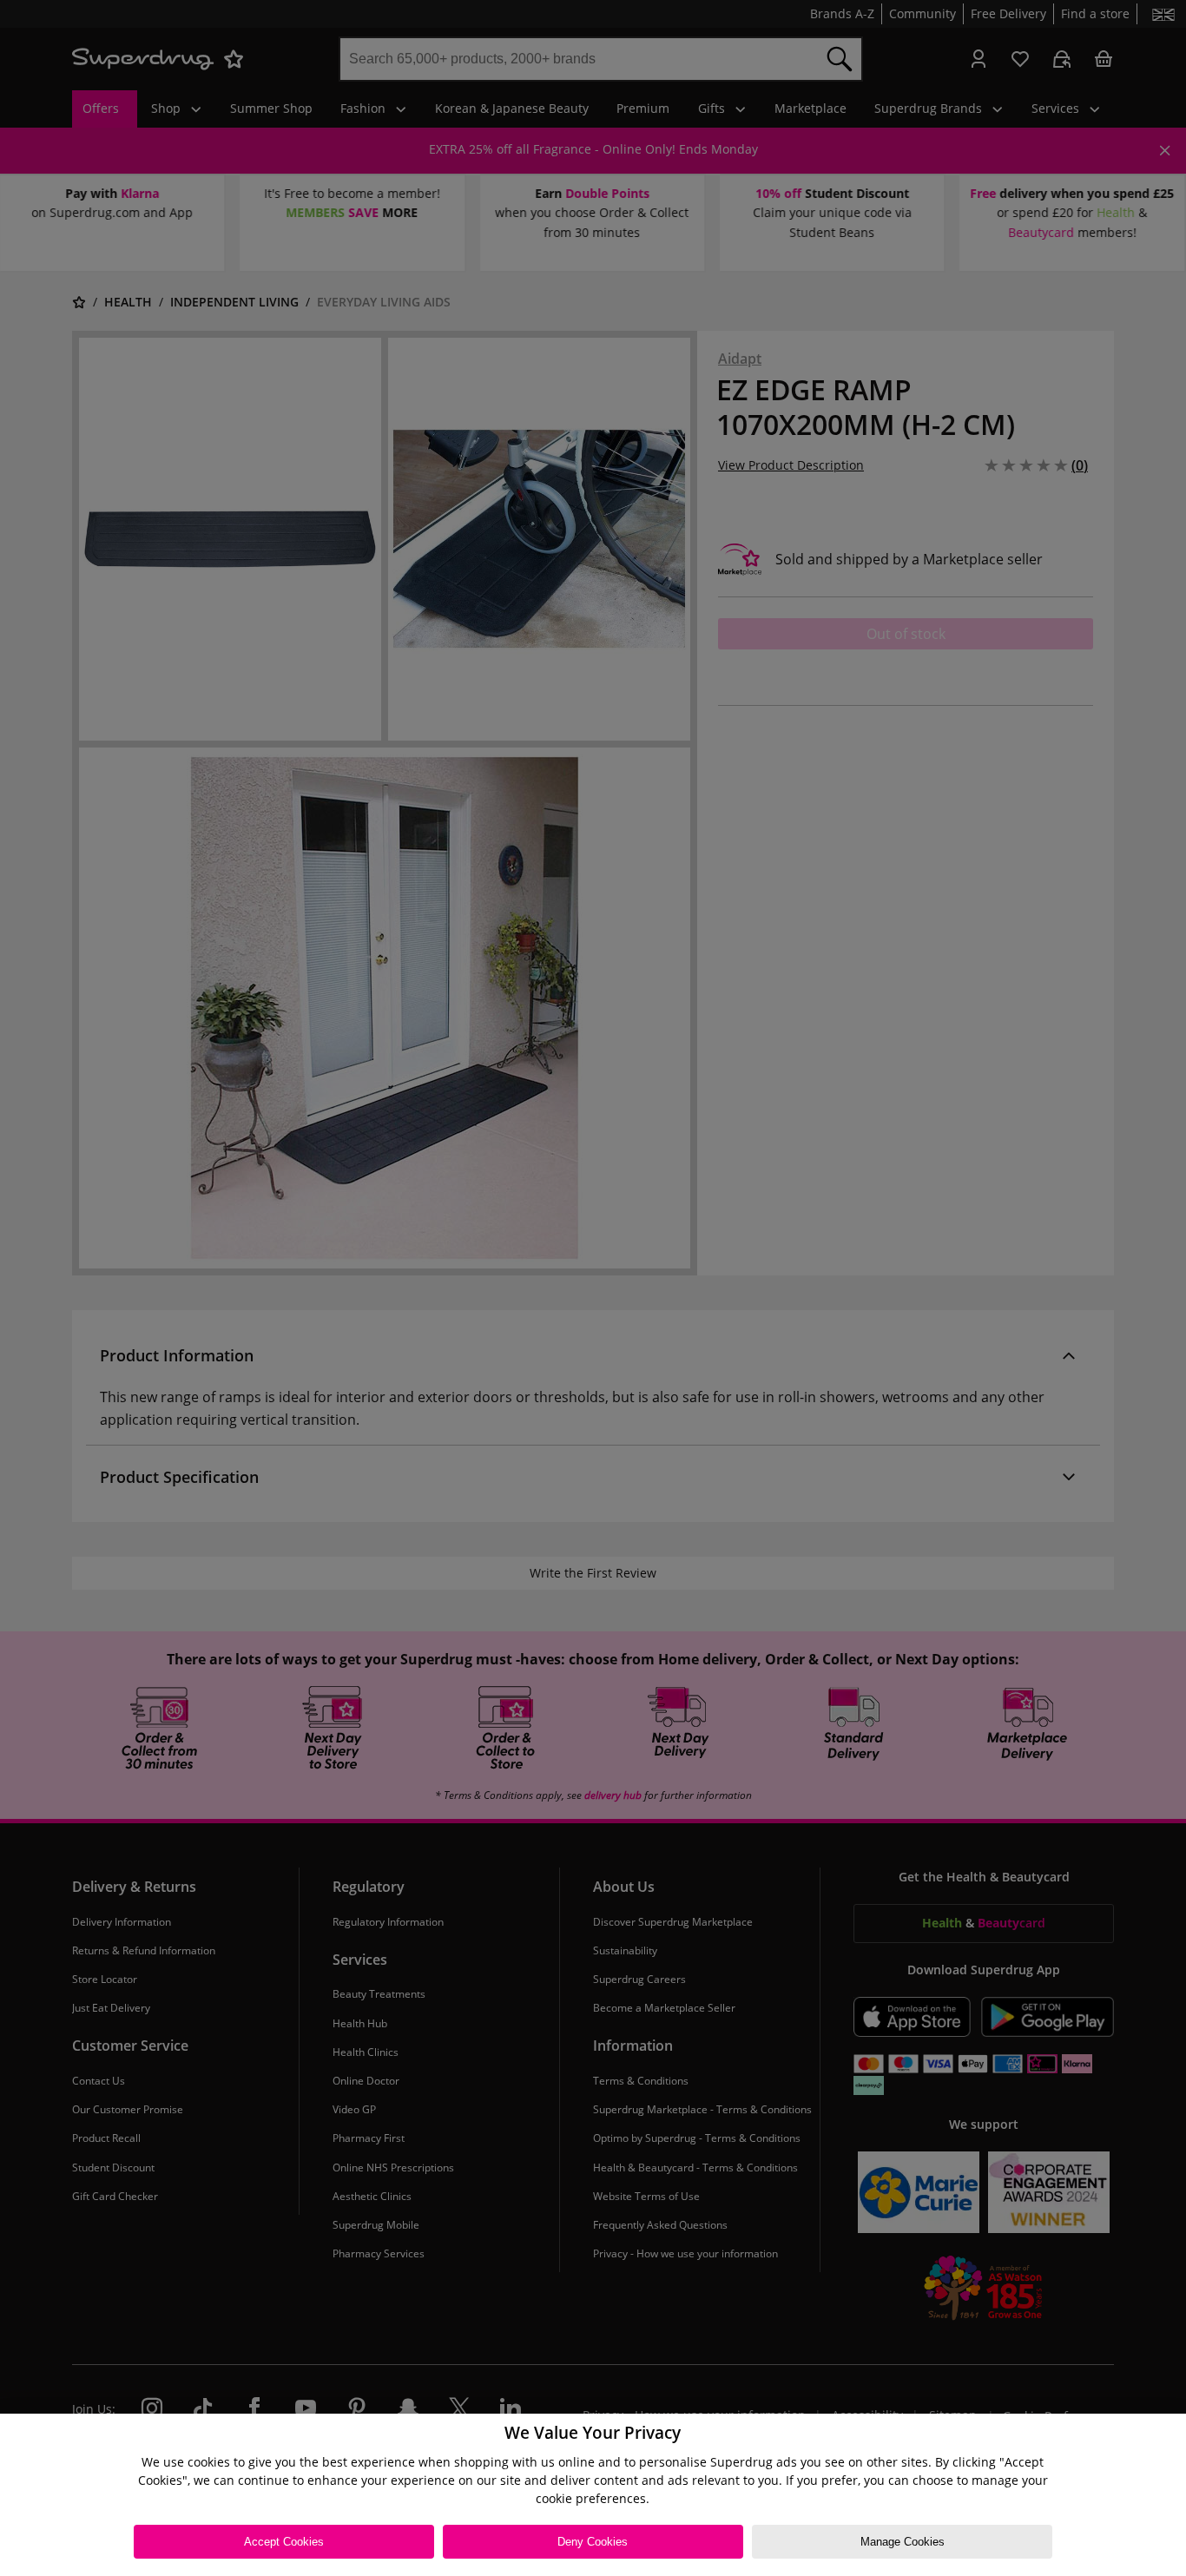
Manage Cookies (903, 2542)
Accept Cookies (284, 2542)
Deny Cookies (593, 2542)
